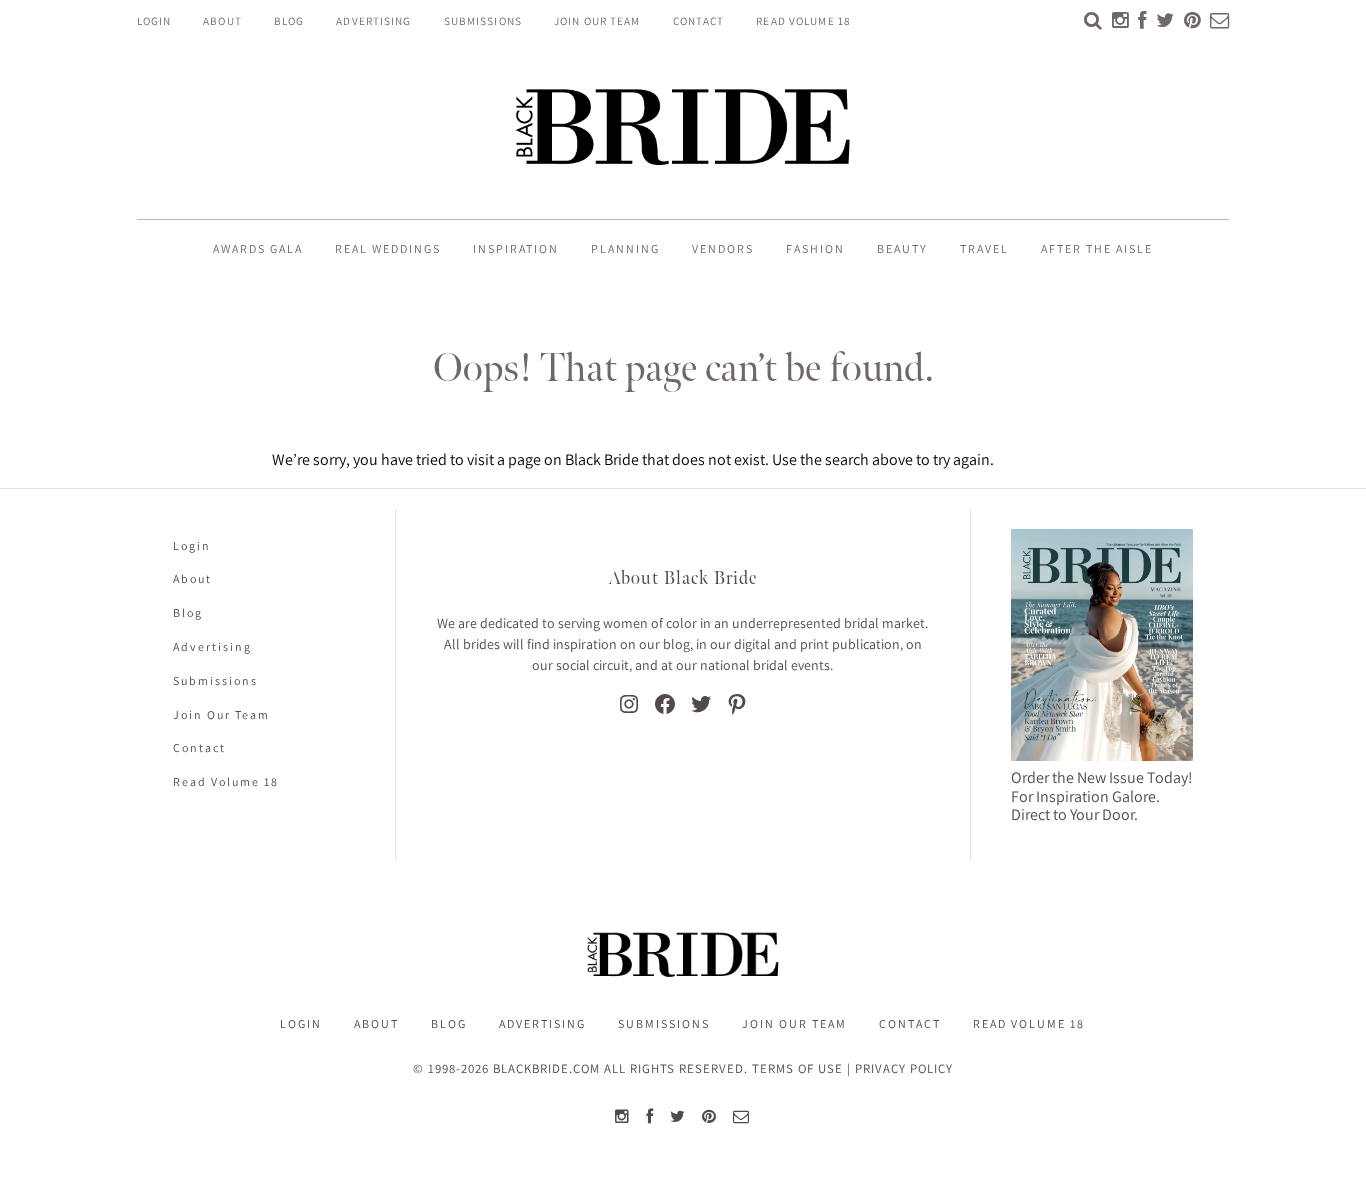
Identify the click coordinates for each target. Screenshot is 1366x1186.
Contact (699, 21)
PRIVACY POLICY (904, 1068)
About (222, 21)
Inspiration (516, 248)
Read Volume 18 (803, 21)
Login (154, 21)
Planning (625, 248)
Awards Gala (258, 248)
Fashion (815, 248)
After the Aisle (1097, 248)
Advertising (373, 21)
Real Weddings (388, 248)
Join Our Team (597, 21)
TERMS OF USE (797, 1068)
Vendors (723, 248)
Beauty (902, 248)
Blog (289, 21)
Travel (984, 248)
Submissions (483, 21)
